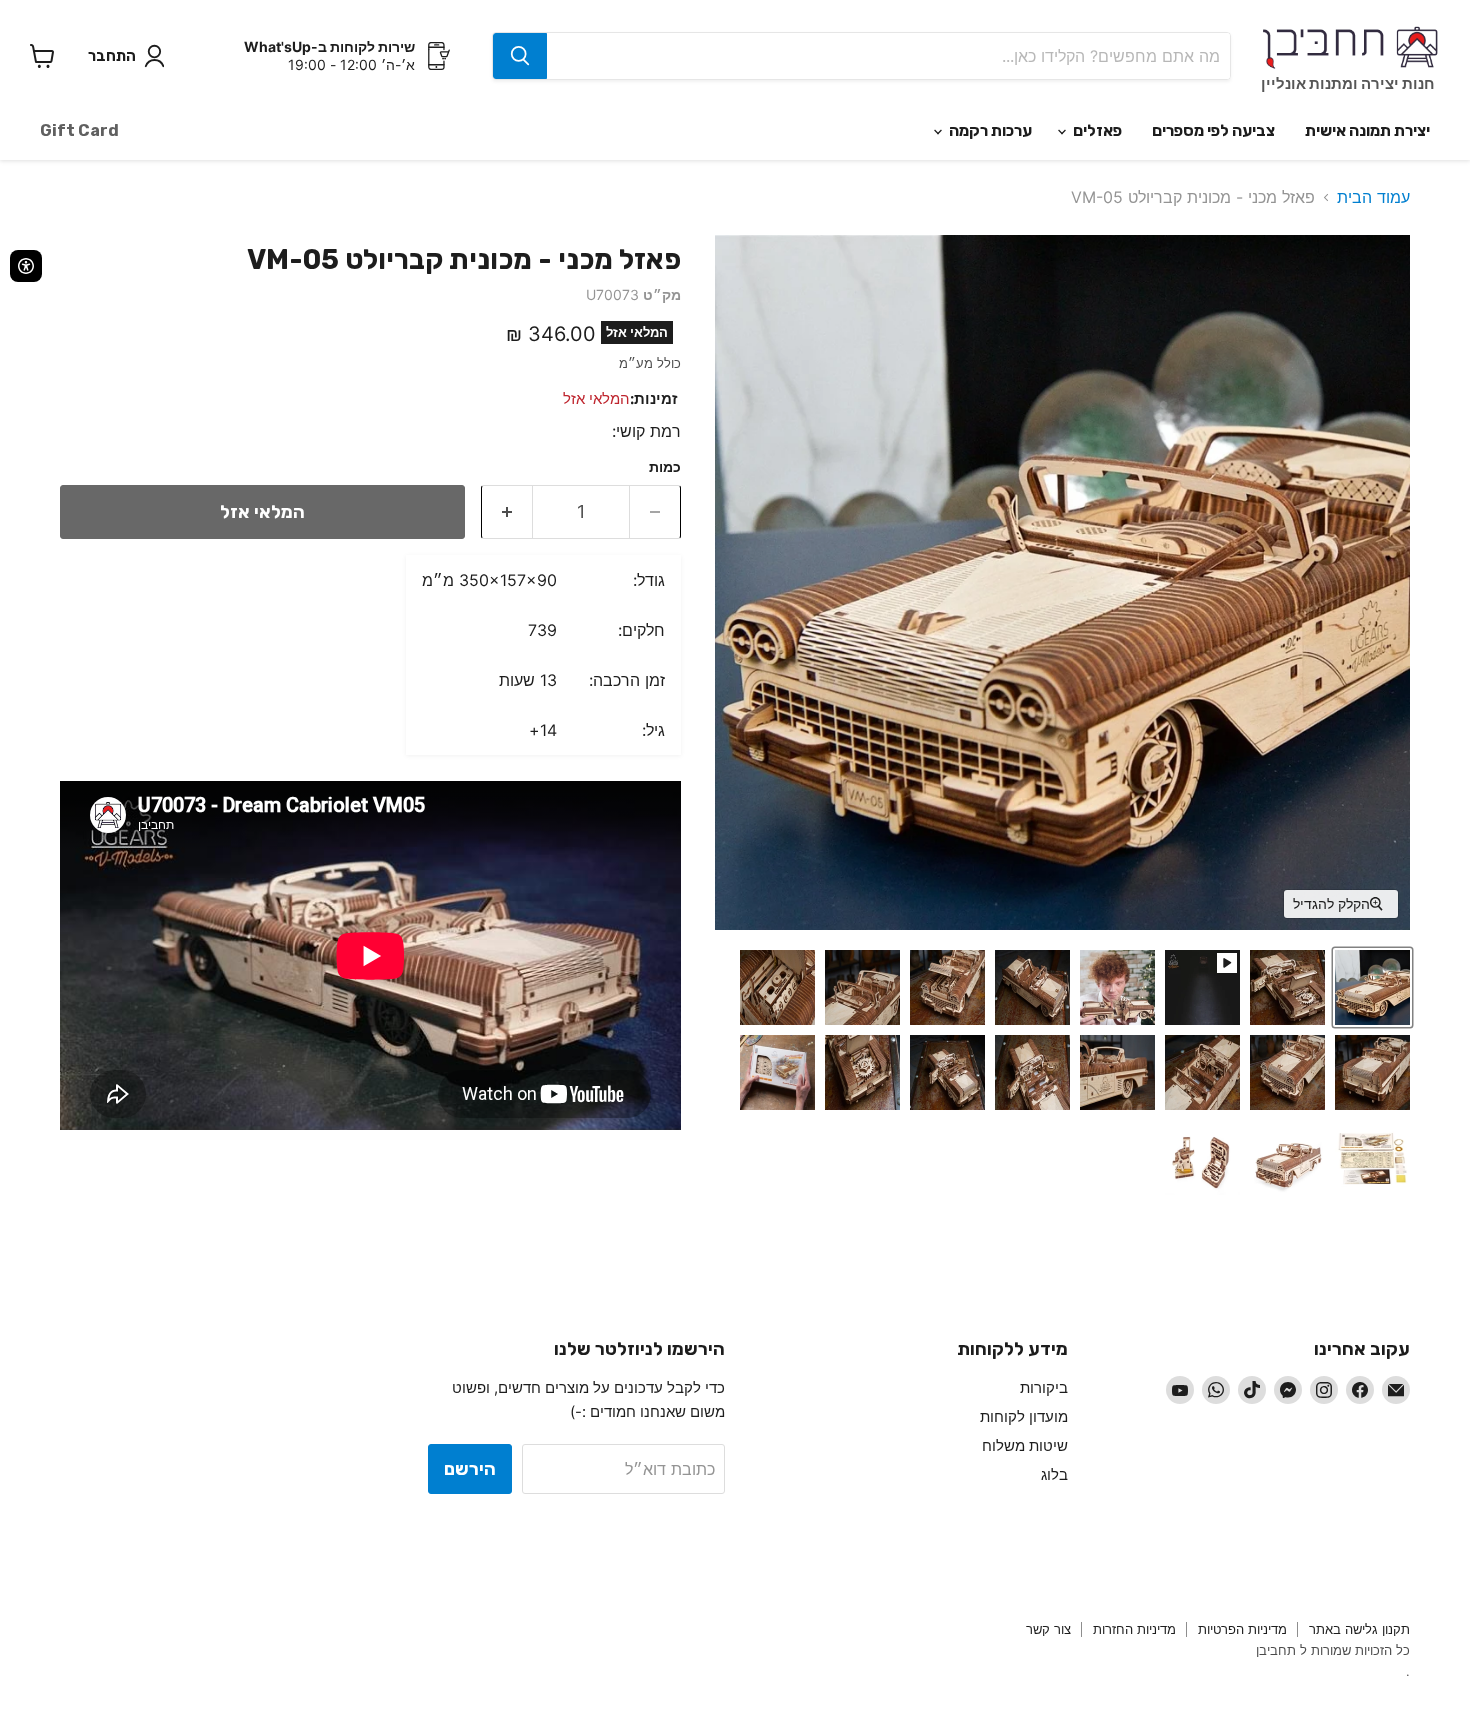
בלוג (1054, 1474)
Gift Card (79, 130)
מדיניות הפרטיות (1242, 1629)
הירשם (470, 1469)
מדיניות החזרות (1134, 1629)
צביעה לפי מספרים (1213, 130)
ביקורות (1044, 1387)
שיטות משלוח (1025, 1445)
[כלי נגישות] (26, 266)
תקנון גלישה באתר (1359, 1629)
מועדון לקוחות (1024, 1416)
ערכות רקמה (989, 130)
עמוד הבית (1373, 197)
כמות (665, 467)
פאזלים (1096, 130)
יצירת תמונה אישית (1367, 130)
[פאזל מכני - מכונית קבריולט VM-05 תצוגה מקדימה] (1372, 987)
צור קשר (1048, 1629)
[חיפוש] (520, 56)
